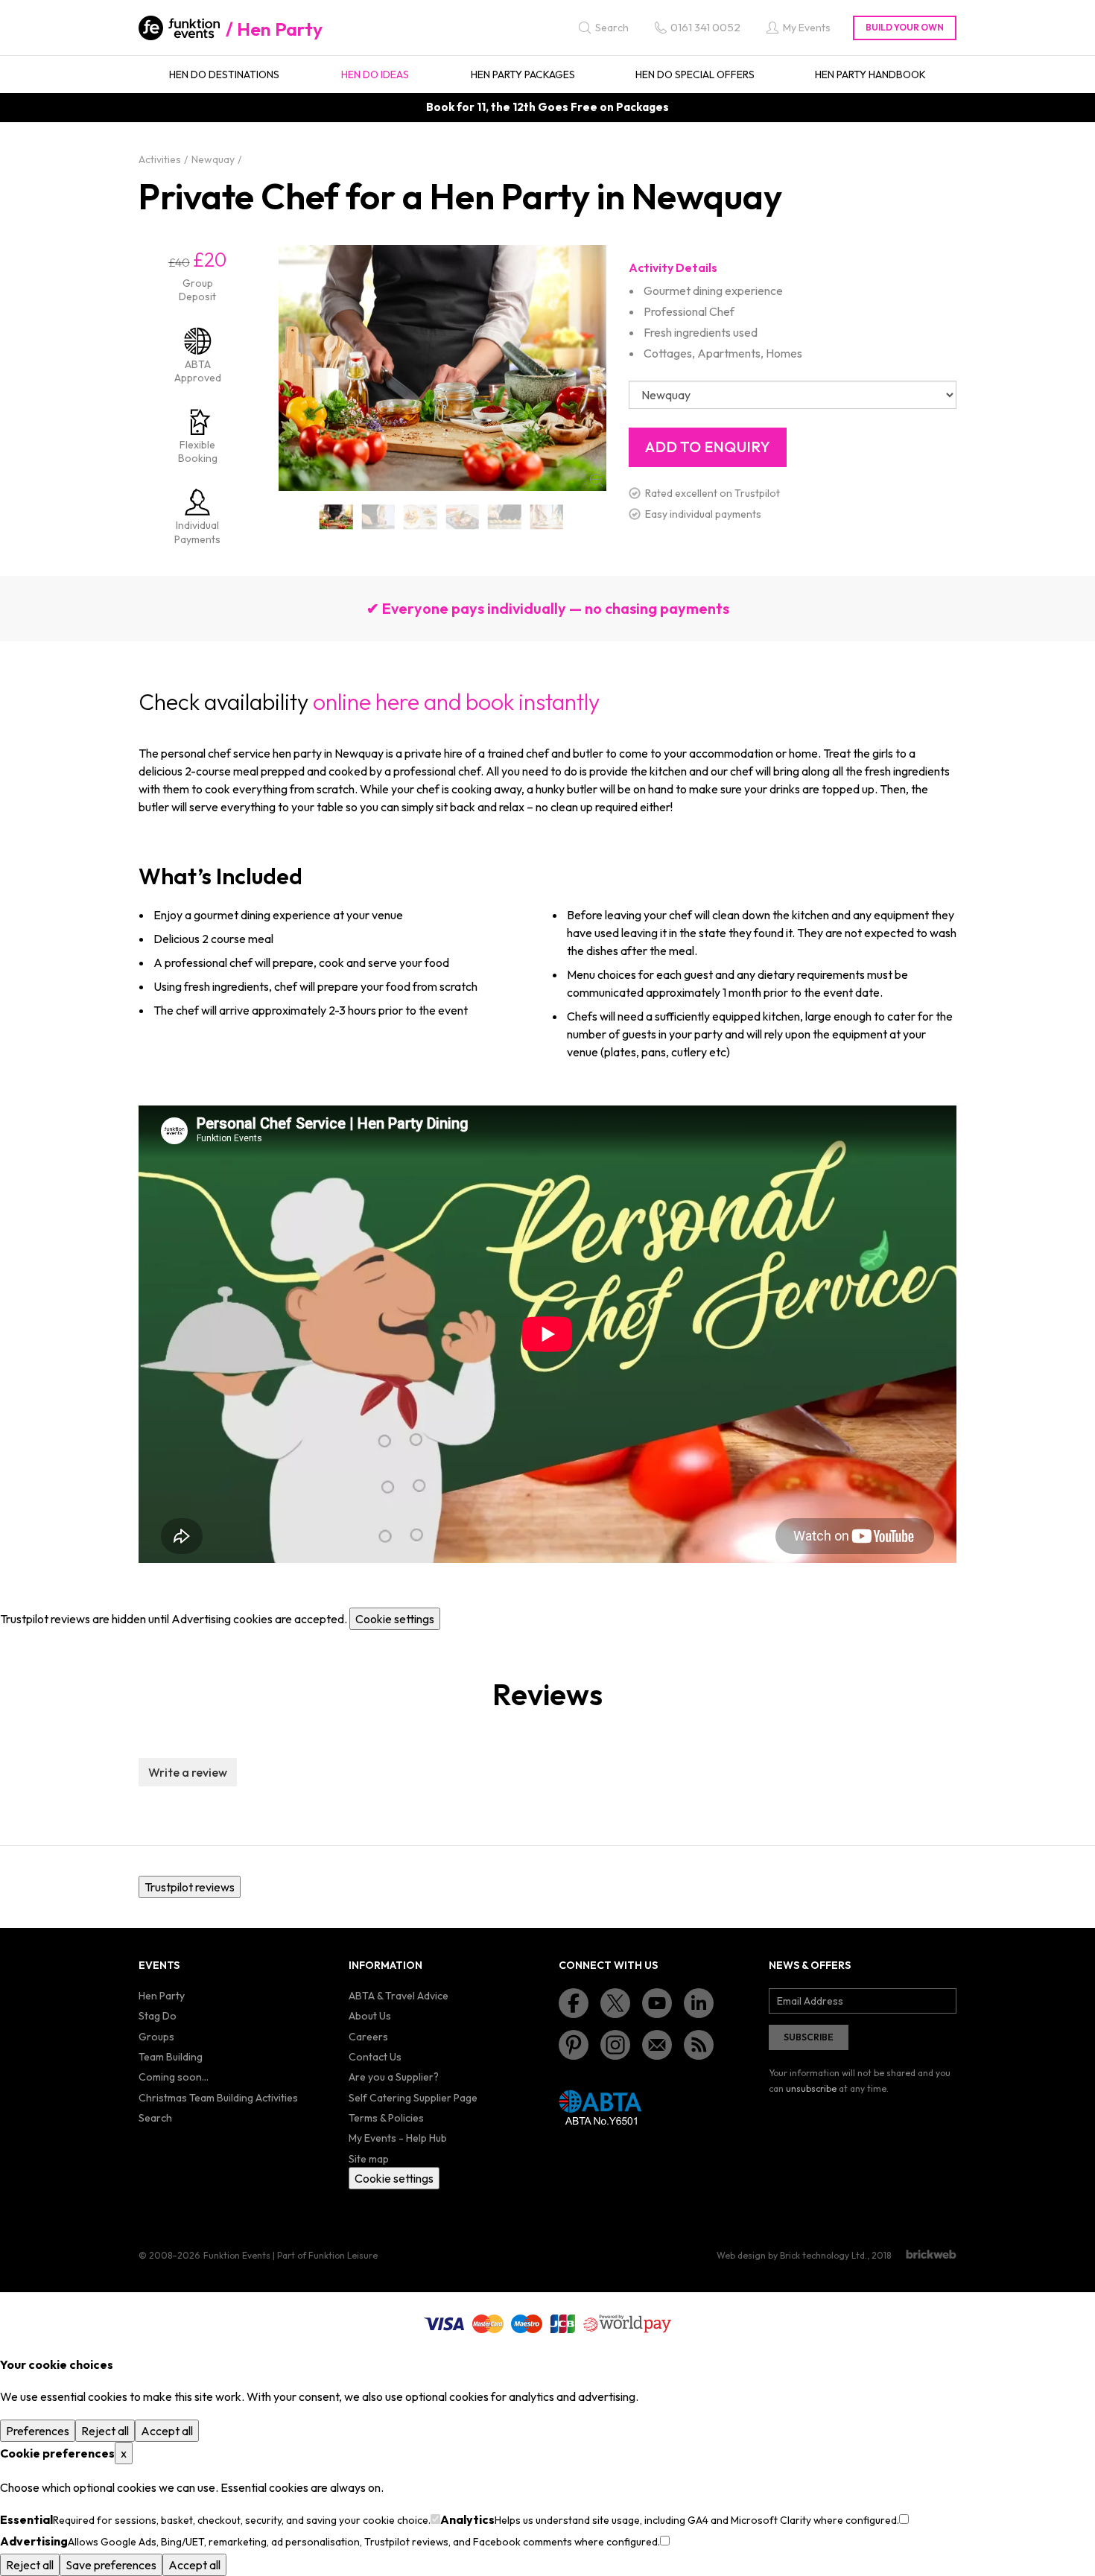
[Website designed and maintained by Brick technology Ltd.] (931, 2254)
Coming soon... (174, 2077)
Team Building (171, 2057)
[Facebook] (574, 2003)
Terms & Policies (386, 2118)
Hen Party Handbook (870, 74)
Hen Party (280, 29)
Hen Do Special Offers (695, 74)
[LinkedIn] (699, 2003)
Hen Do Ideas (375, 74)
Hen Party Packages (523, 74)
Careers (368, 2037)
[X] (615, 2003)
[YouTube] (657, 2003)
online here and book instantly (456, 702)
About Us (370, 2016)
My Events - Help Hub (398, 2138)
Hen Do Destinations (224, 74)
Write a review (188, 1772)
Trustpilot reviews (190, 1887)
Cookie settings (395, 1619)
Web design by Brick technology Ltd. (792, 2255)
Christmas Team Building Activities (218, 2098)
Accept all (167, 2431)
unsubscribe (811, 2088)
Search (155, 2118)
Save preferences (111, 2565)
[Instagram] (615, 2045)
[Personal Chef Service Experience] (463, 517)
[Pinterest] (574, 2045)
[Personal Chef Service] (336, 517)
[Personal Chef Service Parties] (505, 517)
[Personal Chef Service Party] (547, 517)
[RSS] (699, 2045)
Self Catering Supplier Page (413, 2098)
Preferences (38, 2431)
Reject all (105, 2431)
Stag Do (158, 2016)
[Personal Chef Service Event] (420, 517)
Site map (369, 2159)
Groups (156, 2037)
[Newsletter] (657, 2045)
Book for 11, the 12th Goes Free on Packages (547, 107)
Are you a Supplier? (394, 2077)
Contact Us (375, 2057)
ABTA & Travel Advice (399, 1996)
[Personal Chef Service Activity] (379, 517)
